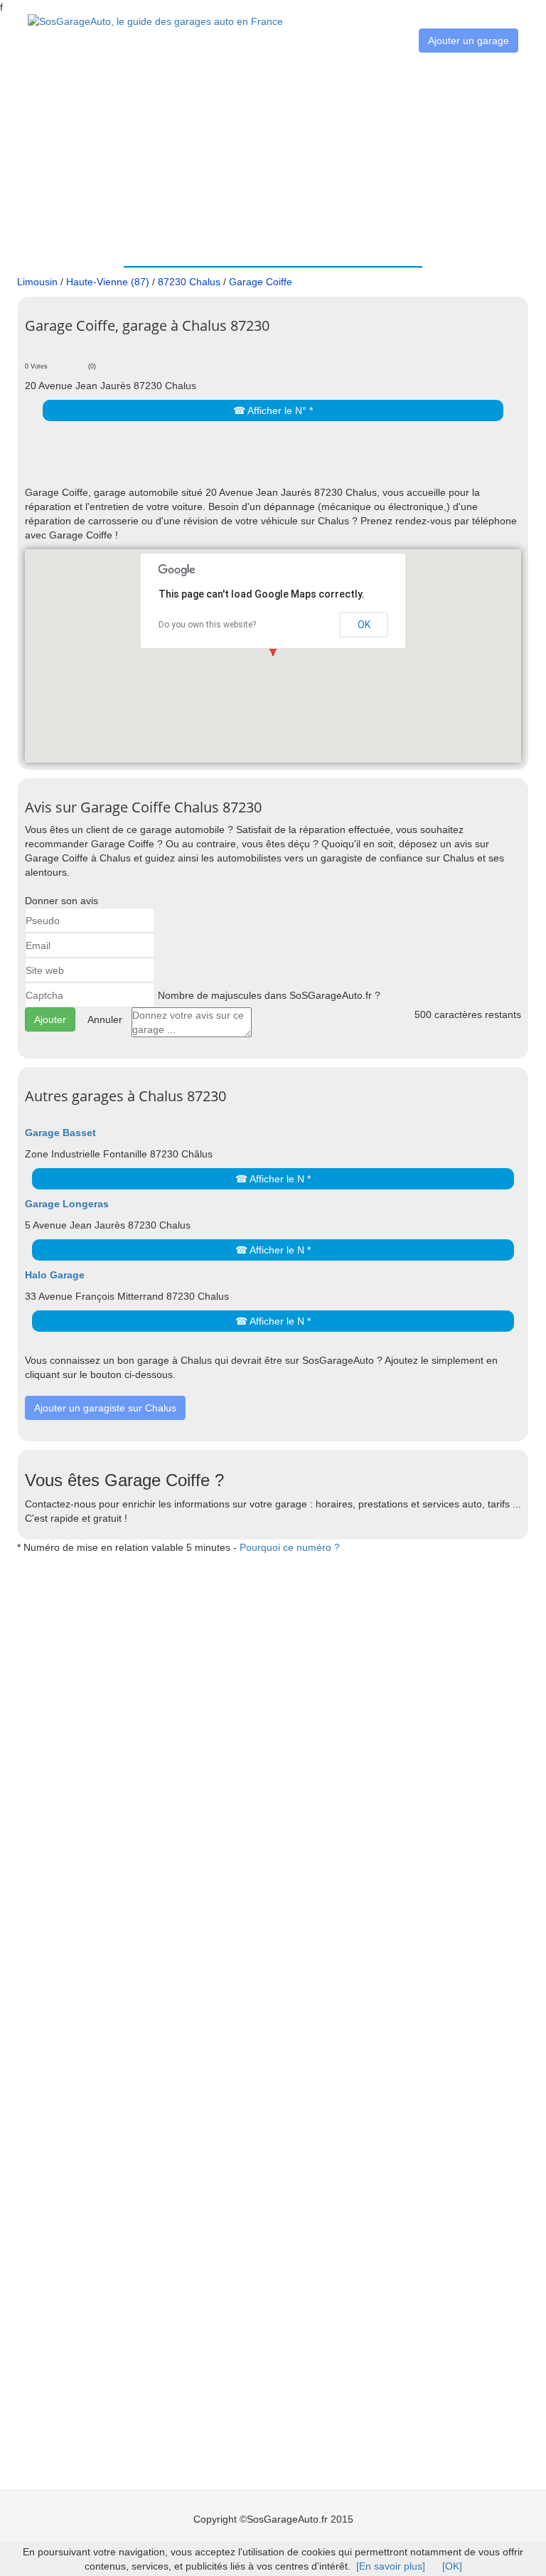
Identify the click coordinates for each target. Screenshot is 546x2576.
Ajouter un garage (469, 41)
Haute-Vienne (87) (108, 282)
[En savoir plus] (391, 2566)
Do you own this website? (207, 625)
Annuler (105, 1019)
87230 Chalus (189, 282)
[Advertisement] (273, 159)
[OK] (452, 2566)
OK (364, 625)
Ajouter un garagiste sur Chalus (105, 1408)
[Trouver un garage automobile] (155, 21)
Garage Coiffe (261, 282)
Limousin (37, 282)
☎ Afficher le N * (273, 1179)
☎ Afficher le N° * (273, 410)
